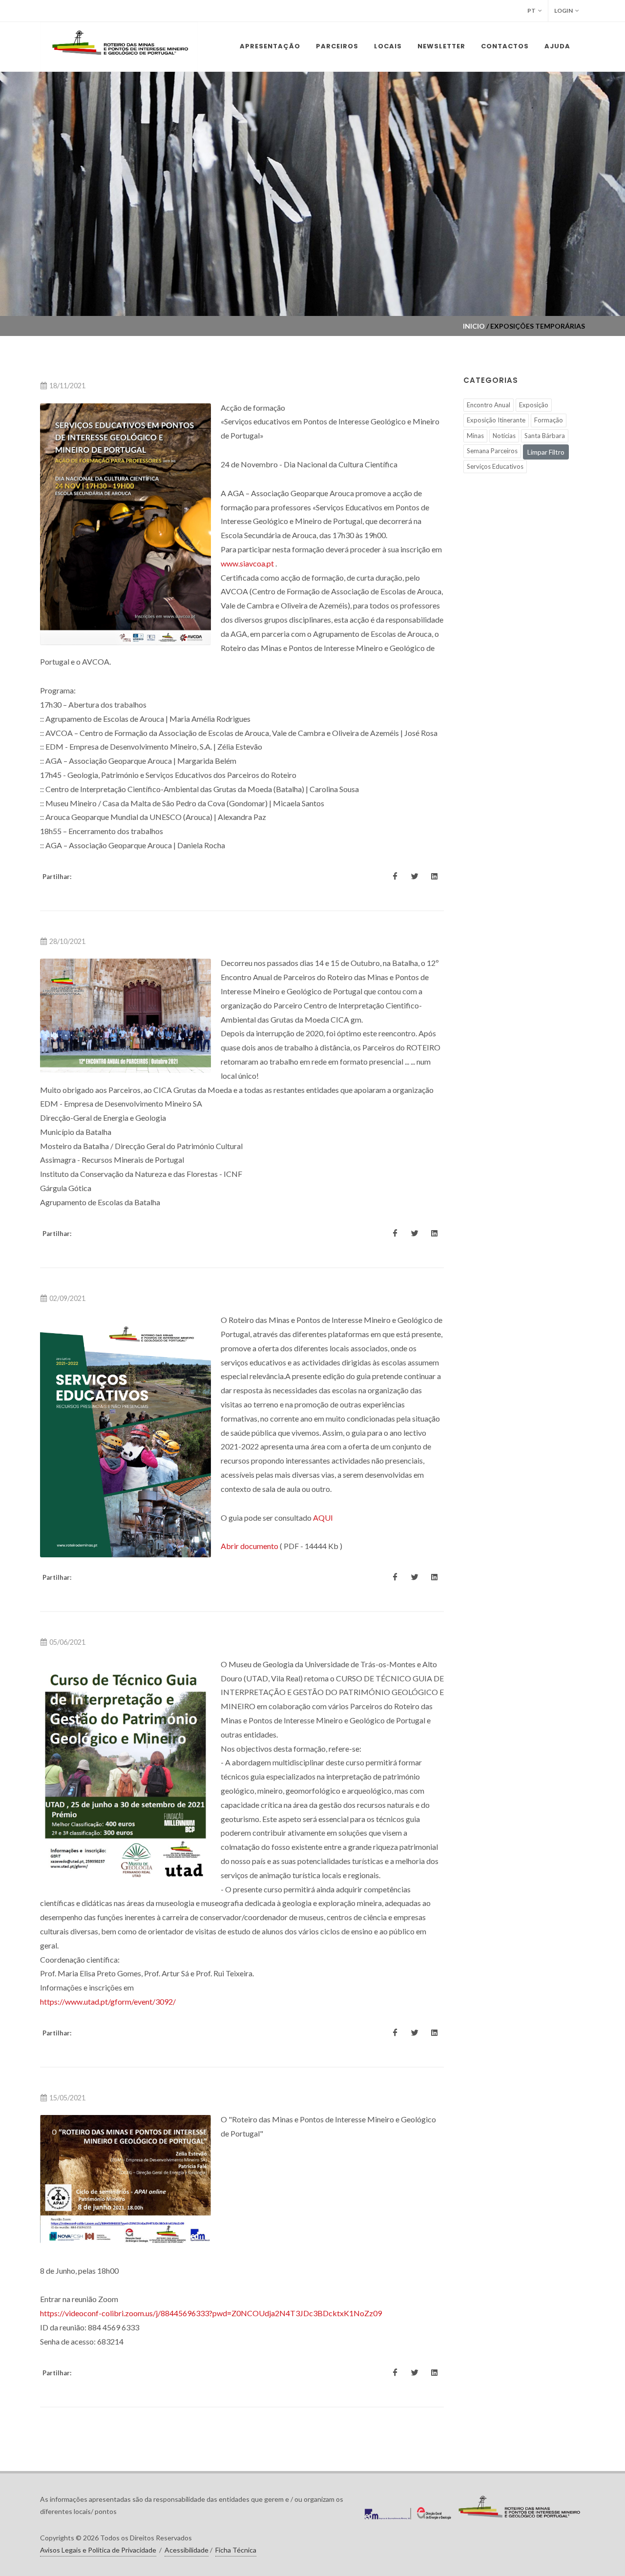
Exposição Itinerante (496, 420)
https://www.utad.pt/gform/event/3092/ (108, 2001)
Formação (549, 420)
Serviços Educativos (495, 466)
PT (531, 10)
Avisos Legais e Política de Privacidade (98, 2550)
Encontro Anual (489, 405)
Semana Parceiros (492, 451)
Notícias (504, 436)
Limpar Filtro (546, 452)
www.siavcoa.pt (247, 563)
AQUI (323, 1518)
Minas (475, 436)
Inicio (474, 326)
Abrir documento (250, 1546)
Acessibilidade (187, 2550)
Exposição (534, 405)
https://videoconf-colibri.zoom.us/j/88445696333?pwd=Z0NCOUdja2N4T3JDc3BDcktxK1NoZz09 (211, 2313)
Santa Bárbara (545, 436)
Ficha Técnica (236, 2550)
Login (563, 10)
